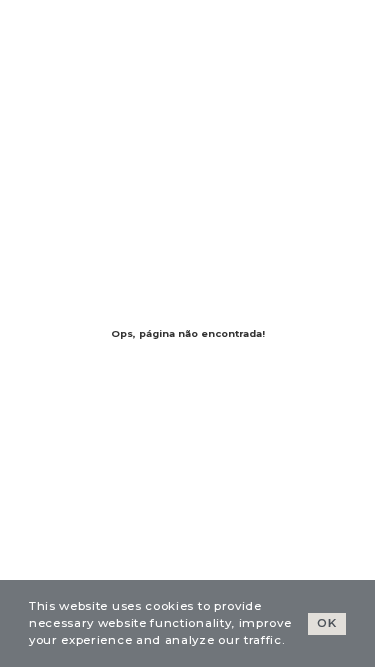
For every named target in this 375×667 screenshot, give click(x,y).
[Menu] (50, 28)
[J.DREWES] (278, 29)
